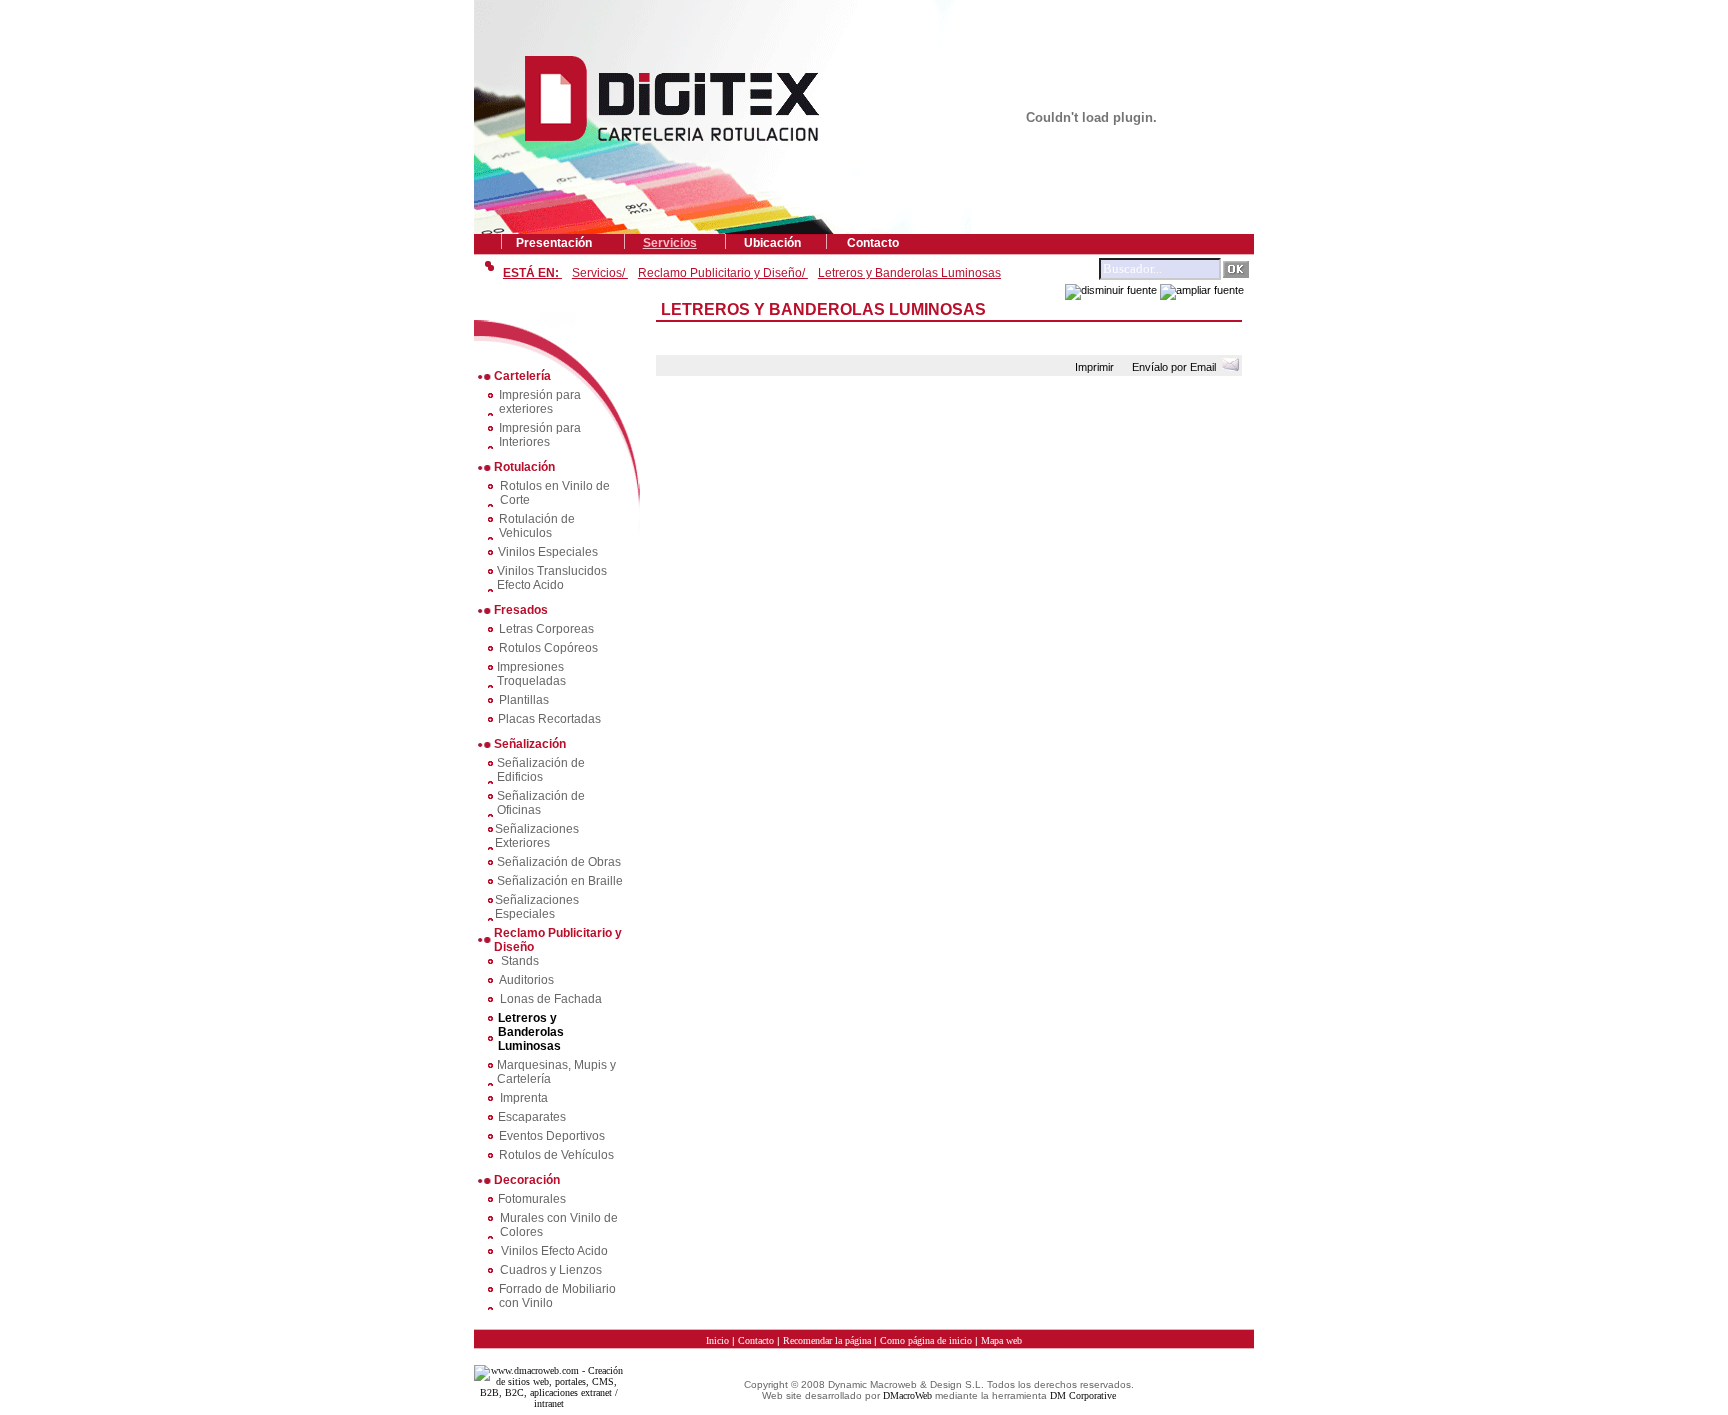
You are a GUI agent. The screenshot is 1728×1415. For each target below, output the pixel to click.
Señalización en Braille (560, 881)
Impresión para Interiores (540, 435)
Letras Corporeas (546, 629)
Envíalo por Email (1177, 367)
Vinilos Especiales (548, 552)
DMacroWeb (907, 1395)
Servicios (670, 243)
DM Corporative (1083, 1395)
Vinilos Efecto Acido (554, 1251)
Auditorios (526, 980)
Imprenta (524, 1098)
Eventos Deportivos (552, 1136)
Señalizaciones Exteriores (537, 836)
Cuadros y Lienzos (551, 1270)
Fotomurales (532, 1199)
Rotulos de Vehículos (556, 1155)
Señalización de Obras (559, 862)
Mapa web (1001, 1340)
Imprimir (1097, 367)
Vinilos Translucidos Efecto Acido (552, 578)
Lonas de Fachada (551, 999)
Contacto (873, 243)
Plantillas (524, 700)
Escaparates (532, 1117)
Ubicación (772, 243)
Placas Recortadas (549, 719)
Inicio (717, 1340)
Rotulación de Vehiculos (537, 526)
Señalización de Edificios (541, 770)
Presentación (554, 243)
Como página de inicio (926, 1340)
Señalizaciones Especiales (537, 907)
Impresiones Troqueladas (531, 674)
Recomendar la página (827, 1340)
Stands (520, 961)
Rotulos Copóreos (548, 648)
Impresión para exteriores (540, 402)
